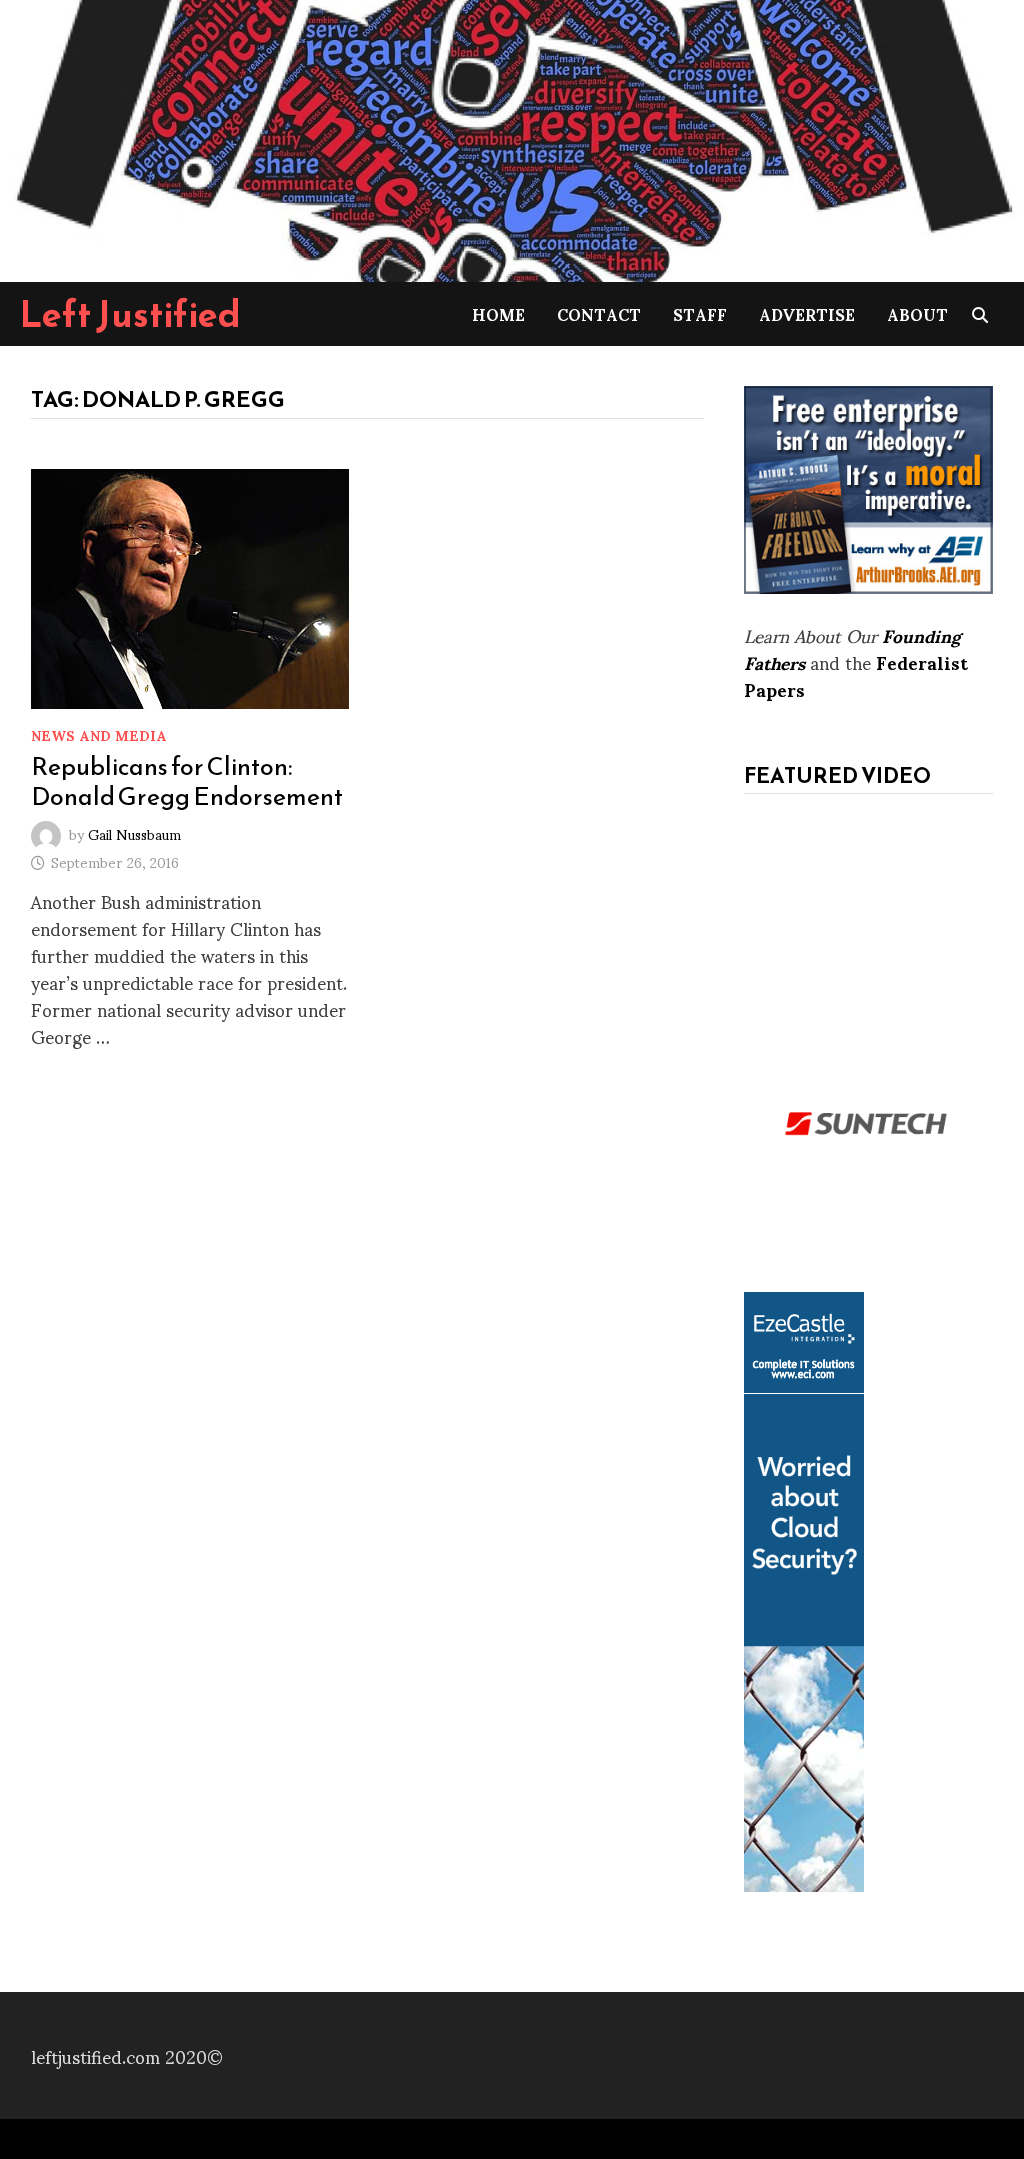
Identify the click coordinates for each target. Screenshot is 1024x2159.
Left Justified (130, 314)
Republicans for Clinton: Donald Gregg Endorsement (187, 781)
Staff (700, 313)
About (917, 313)
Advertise (807, 313)
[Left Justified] (512, 137)
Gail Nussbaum (134, 832)
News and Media (99, 734)
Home (498, 313)
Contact (599, 313)
